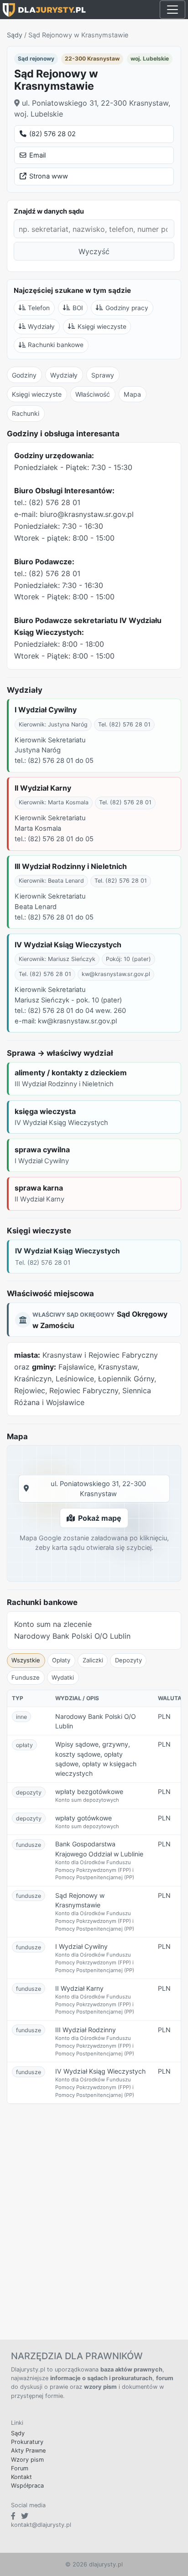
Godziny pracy (127, 308)
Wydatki (63, 1677)
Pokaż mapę (100, 1518)
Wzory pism (27, 2460)
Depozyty (128, 1660)
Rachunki (26, 413)
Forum (20, 2468)
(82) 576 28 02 (52, 134)
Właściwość (93, 394)
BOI (78, 308)
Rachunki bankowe (56, 345)
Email (37, 155)
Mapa (132, 394)
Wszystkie (26, 1660)
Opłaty (61, 1660)
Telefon (39, 308)
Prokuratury (27, 2442)
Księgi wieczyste (102, 327)
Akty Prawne (28, 2451)
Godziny (24, 375)
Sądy (15, 35)
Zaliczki (93, 1660)
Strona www (49, 176)
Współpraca (27, 2486)
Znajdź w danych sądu (49, 211)
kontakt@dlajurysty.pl (41, 2525)
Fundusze (26, 1677)
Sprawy (103, 375)
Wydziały (41, 327)
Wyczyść (94, 251)
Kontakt (21, 2477)
